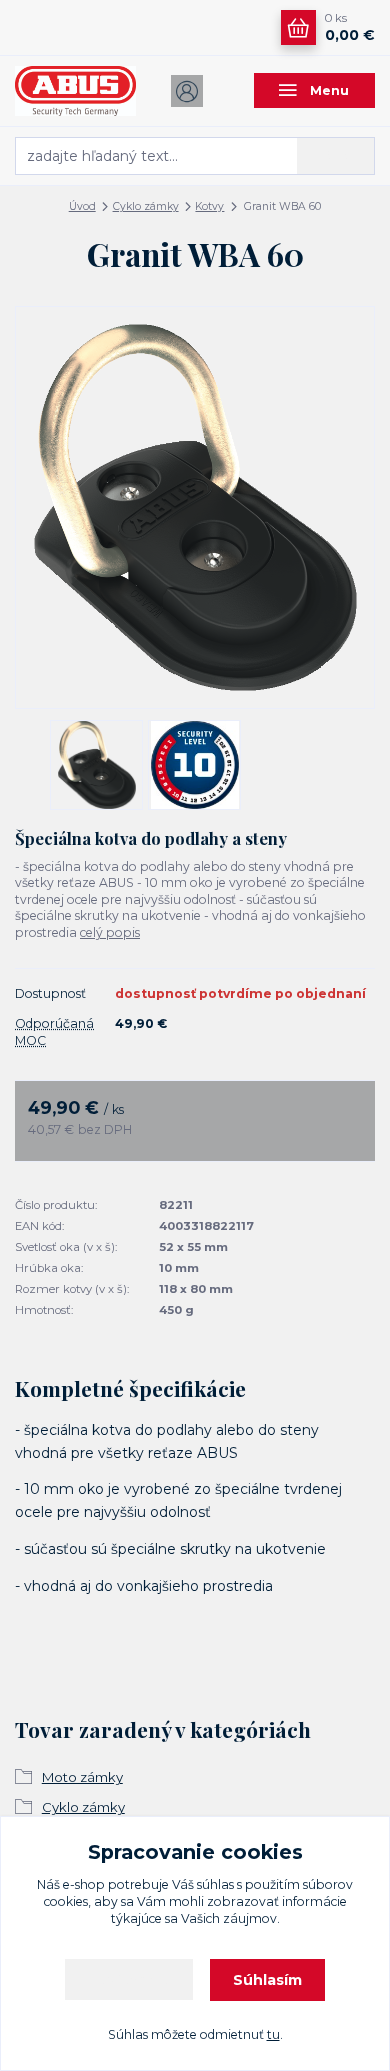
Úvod (82, 206)
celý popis (110, 932)
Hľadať (336, 155)
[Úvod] (75, 91)
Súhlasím (267, 1980)
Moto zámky (82, 1777)
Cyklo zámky (146, 206)
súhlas (215, 1884)
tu (273, 2034)
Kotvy (209, 206)
